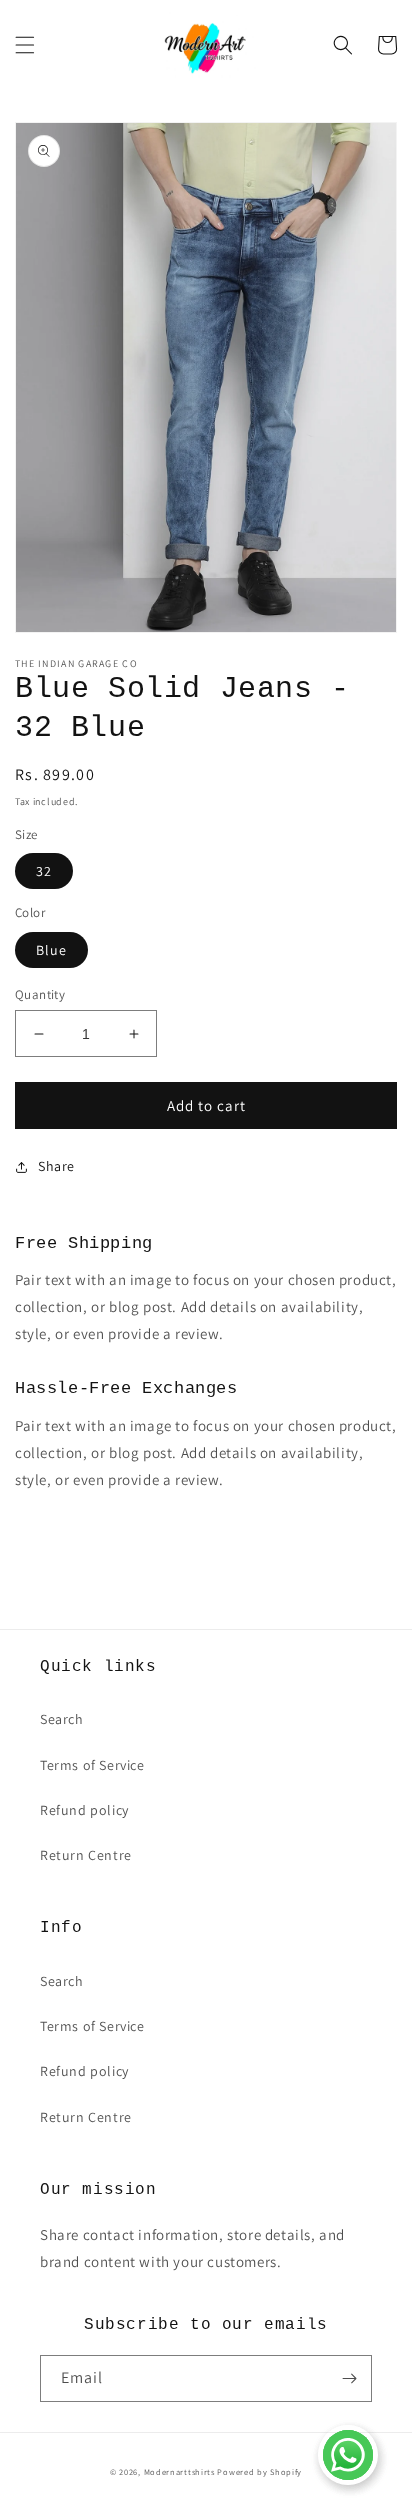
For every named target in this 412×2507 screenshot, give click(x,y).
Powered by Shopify (259, 2471)
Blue (51, 950)
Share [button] (56, 1166)
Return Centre (86, 1855)
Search (62, 1719)
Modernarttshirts (179, 2471)
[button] (25, 45)
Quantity (40, 994)
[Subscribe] (349, 2378)
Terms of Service (92, 1765)
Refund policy (84, 1810)
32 (44, 871)
